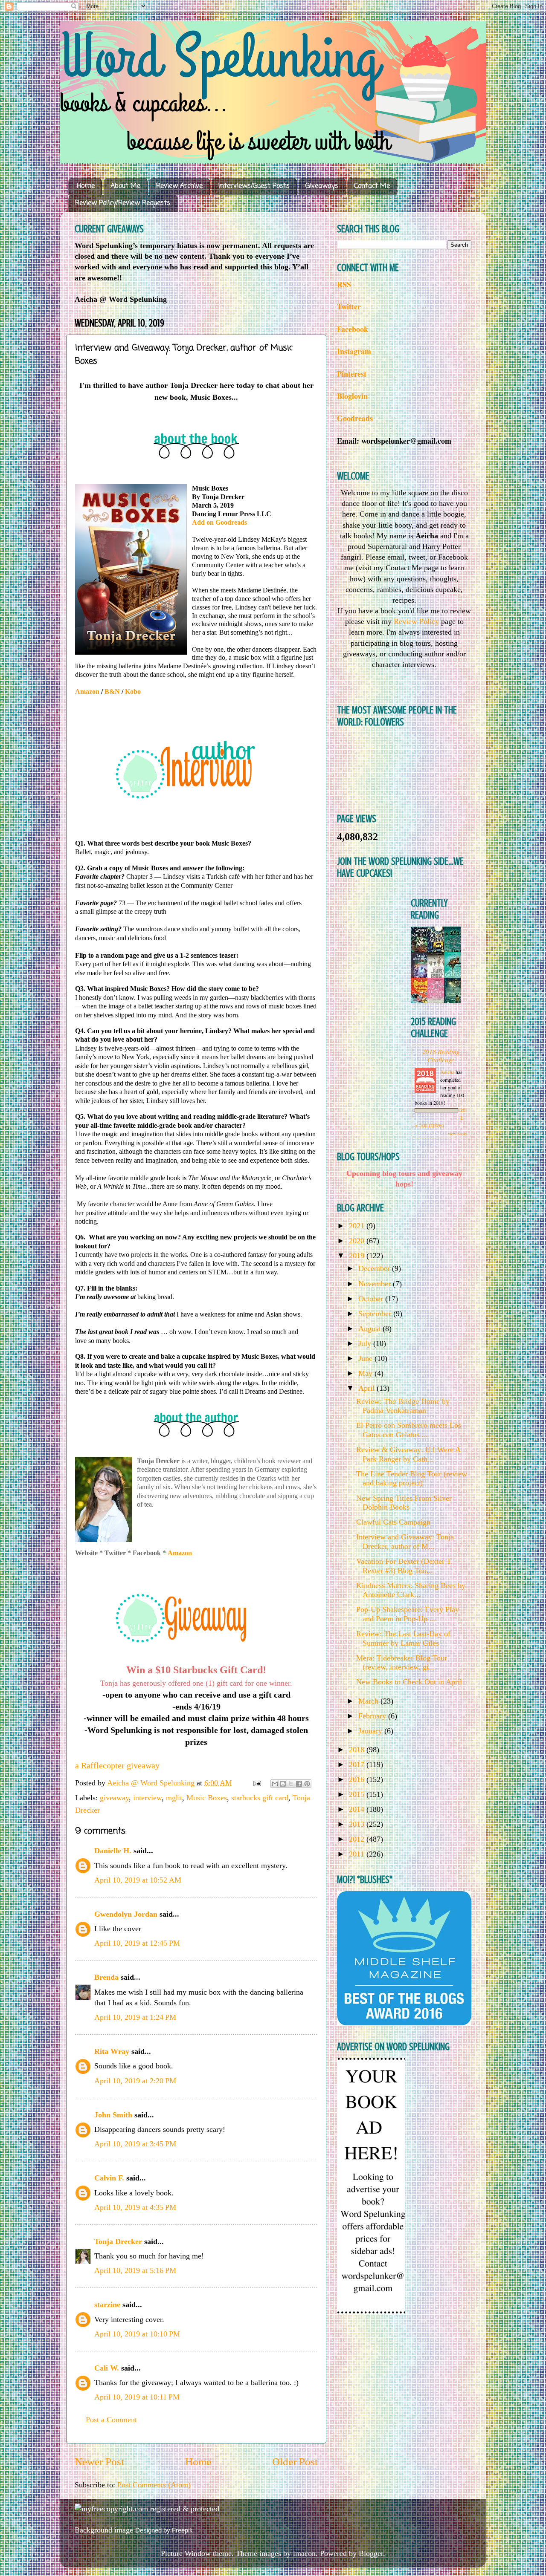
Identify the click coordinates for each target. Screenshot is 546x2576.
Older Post (295, 2462)
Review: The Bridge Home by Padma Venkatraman (403, 1406)
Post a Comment (111, 2420)
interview (147, 1798)
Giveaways (322, 186)
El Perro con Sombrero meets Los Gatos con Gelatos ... (409, 1430)
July (366, 1343)
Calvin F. (109, 2178)
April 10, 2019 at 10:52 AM (138, 1880)
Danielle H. (113, 1851)
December (375, 1268)
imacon (304, 2553)
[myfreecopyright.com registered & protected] (147, 2509)
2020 (358, 1241)
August (370, 1328)
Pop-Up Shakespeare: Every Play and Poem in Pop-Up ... (408, 1614)
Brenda (106, 1977)
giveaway (114, 1798)
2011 (358, 1854)
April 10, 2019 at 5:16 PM (135, 2270)
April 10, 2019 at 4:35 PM (135, 2207)
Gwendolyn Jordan (126, 1914)
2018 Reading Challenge (441, 1055)
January (371, 1731)
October (372, 1299)
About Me (125, 186)
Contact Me (372, 186)
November (376, 1284)
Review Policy (416, 621)
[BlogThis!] (283, 1784)
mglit (174, 1798)
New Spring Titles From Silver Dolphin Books (404, 1503)
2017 (358, 1765)
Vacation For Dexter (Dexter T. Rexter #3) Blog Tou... (405, 1566)
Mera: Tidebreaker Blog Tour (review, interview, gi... (402, 1663)
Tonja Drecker (118, 2241)
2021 (358, 1226)
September (376, 1314)
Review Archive (179, 186)
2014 (358, 1809)
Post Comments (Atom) (154, 2485)
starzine (107, 2305)
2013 (358, 1824)
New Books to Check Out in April (409, 1682)
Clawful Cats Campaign (393, 1522)
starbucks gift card (260, 1798)
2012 (358, 1839)
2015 (358, 1794)
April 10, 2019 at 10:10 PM (137, 2334)
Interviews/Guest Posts (254, 186)
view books (458, 1134)
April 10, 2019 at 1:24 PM (135, 2017)
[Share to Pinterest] (307, 1784)
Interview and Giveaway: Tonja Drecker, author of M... (405, 1542)
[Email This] (275, 1784)
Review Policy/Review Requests (123, 203)
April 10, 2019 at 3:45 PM (135, 2144)
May (366, 1373)
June (366, 1358)
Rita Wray (112, 2051)
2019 (358, 1256)
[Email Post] (256, 1783)
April (367, 1388)
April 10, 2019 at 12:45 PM (137, 1943)
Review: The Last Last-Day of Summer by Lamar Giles (403, 1638)
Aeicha (448, 1072)
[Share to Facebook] (299, 1784)
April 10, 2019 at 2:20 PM (135, 2081)
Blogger (371, 2553)
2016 (358, 1779)
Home (86, 186)
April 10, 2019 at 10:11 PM (137, 2397)
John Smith (113, 2115)
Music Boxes (207, 1798)
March (369, 1701)
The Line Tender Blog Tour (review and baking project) (412, 1479)
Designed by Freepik (164, 2530)
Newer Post (99, 2462)
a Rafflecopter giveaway (117, 1765)
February (373, 1716)
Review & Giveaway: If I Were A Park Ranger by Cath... (408, 1454)
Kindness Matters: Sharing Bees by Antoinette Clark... (411, 1590)
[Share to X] (291, 1784)
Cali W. (107, 2368)
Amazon (180, 1553)
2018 (358, 1750)
